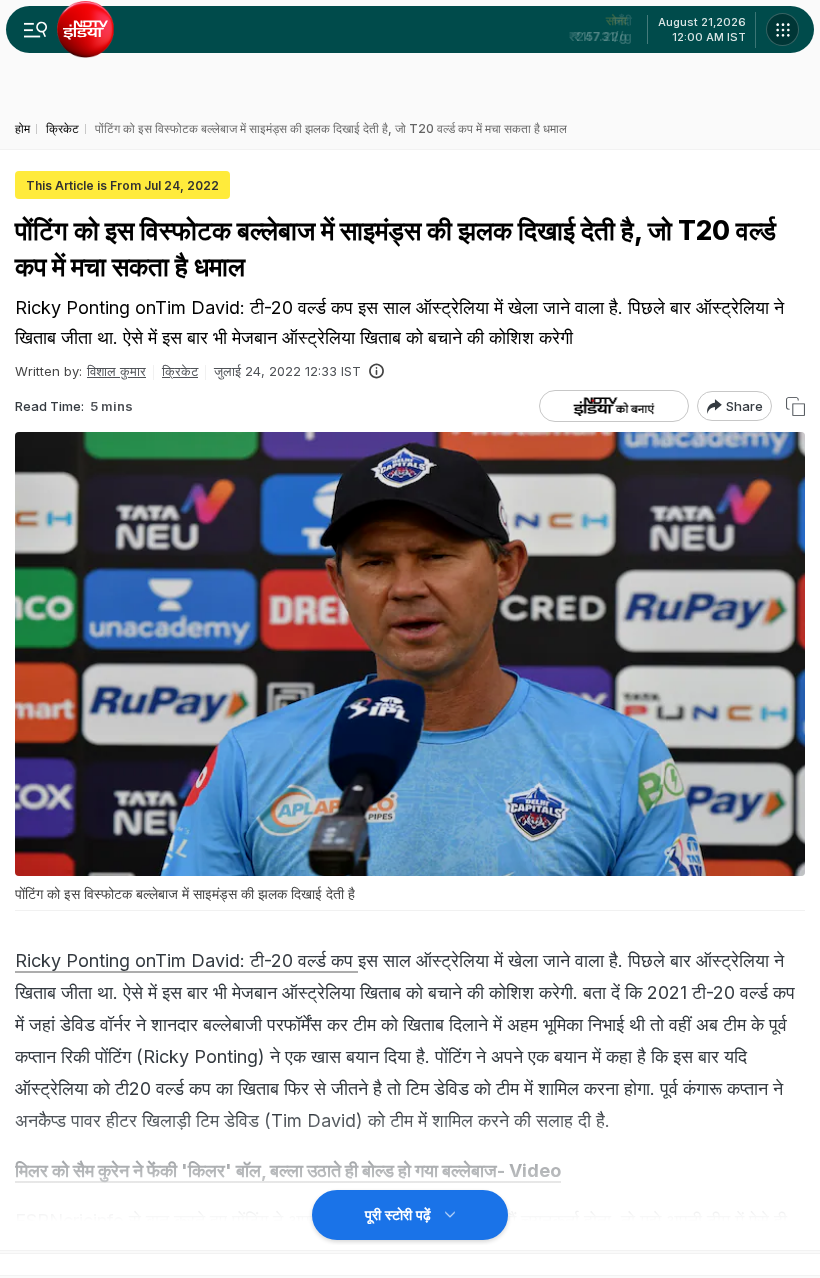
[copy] (795, 406)
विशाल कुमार (116, 371)
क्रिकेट (180, 371)
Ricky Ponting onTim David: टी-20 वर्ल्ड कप (186, 960)
